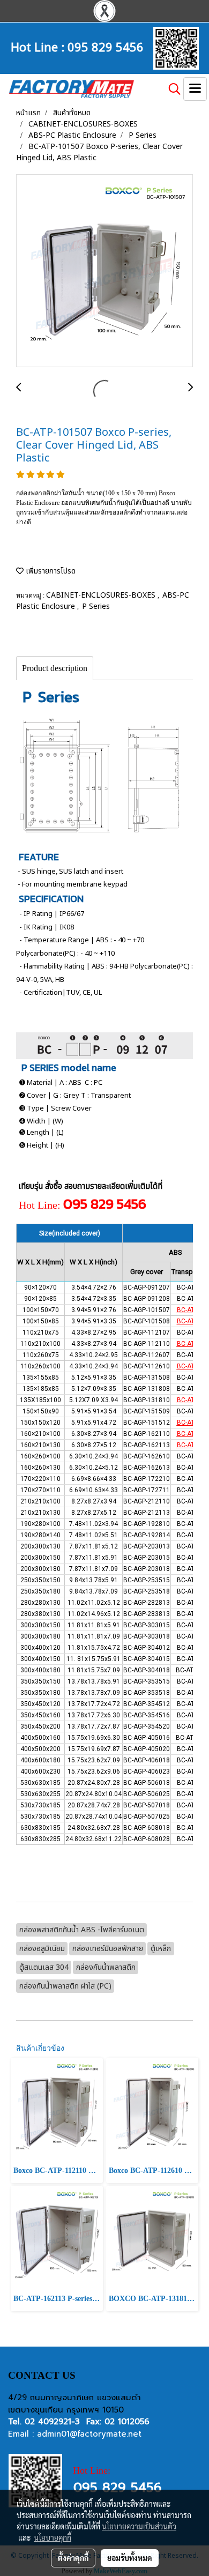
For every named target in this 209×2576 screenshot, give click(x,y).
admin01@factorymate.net (89, 2434)
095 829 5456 (106, 46)
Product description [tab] (55, 668)
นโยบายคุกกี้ (53, 2537)
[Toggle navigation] (195, 89)
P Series (96, 606)
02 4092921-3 (52, 2422)
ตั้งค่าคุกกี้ (73, 2558)
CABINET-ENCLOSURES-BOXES (102, 595)
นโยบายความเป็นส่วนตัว (139, 2526)
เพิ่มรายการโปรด (50, 571)
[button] (171, 89)
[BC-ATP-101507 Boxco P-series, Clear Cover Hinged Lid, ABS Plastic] (104, 271)
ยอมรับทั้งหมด (130, 2558)
